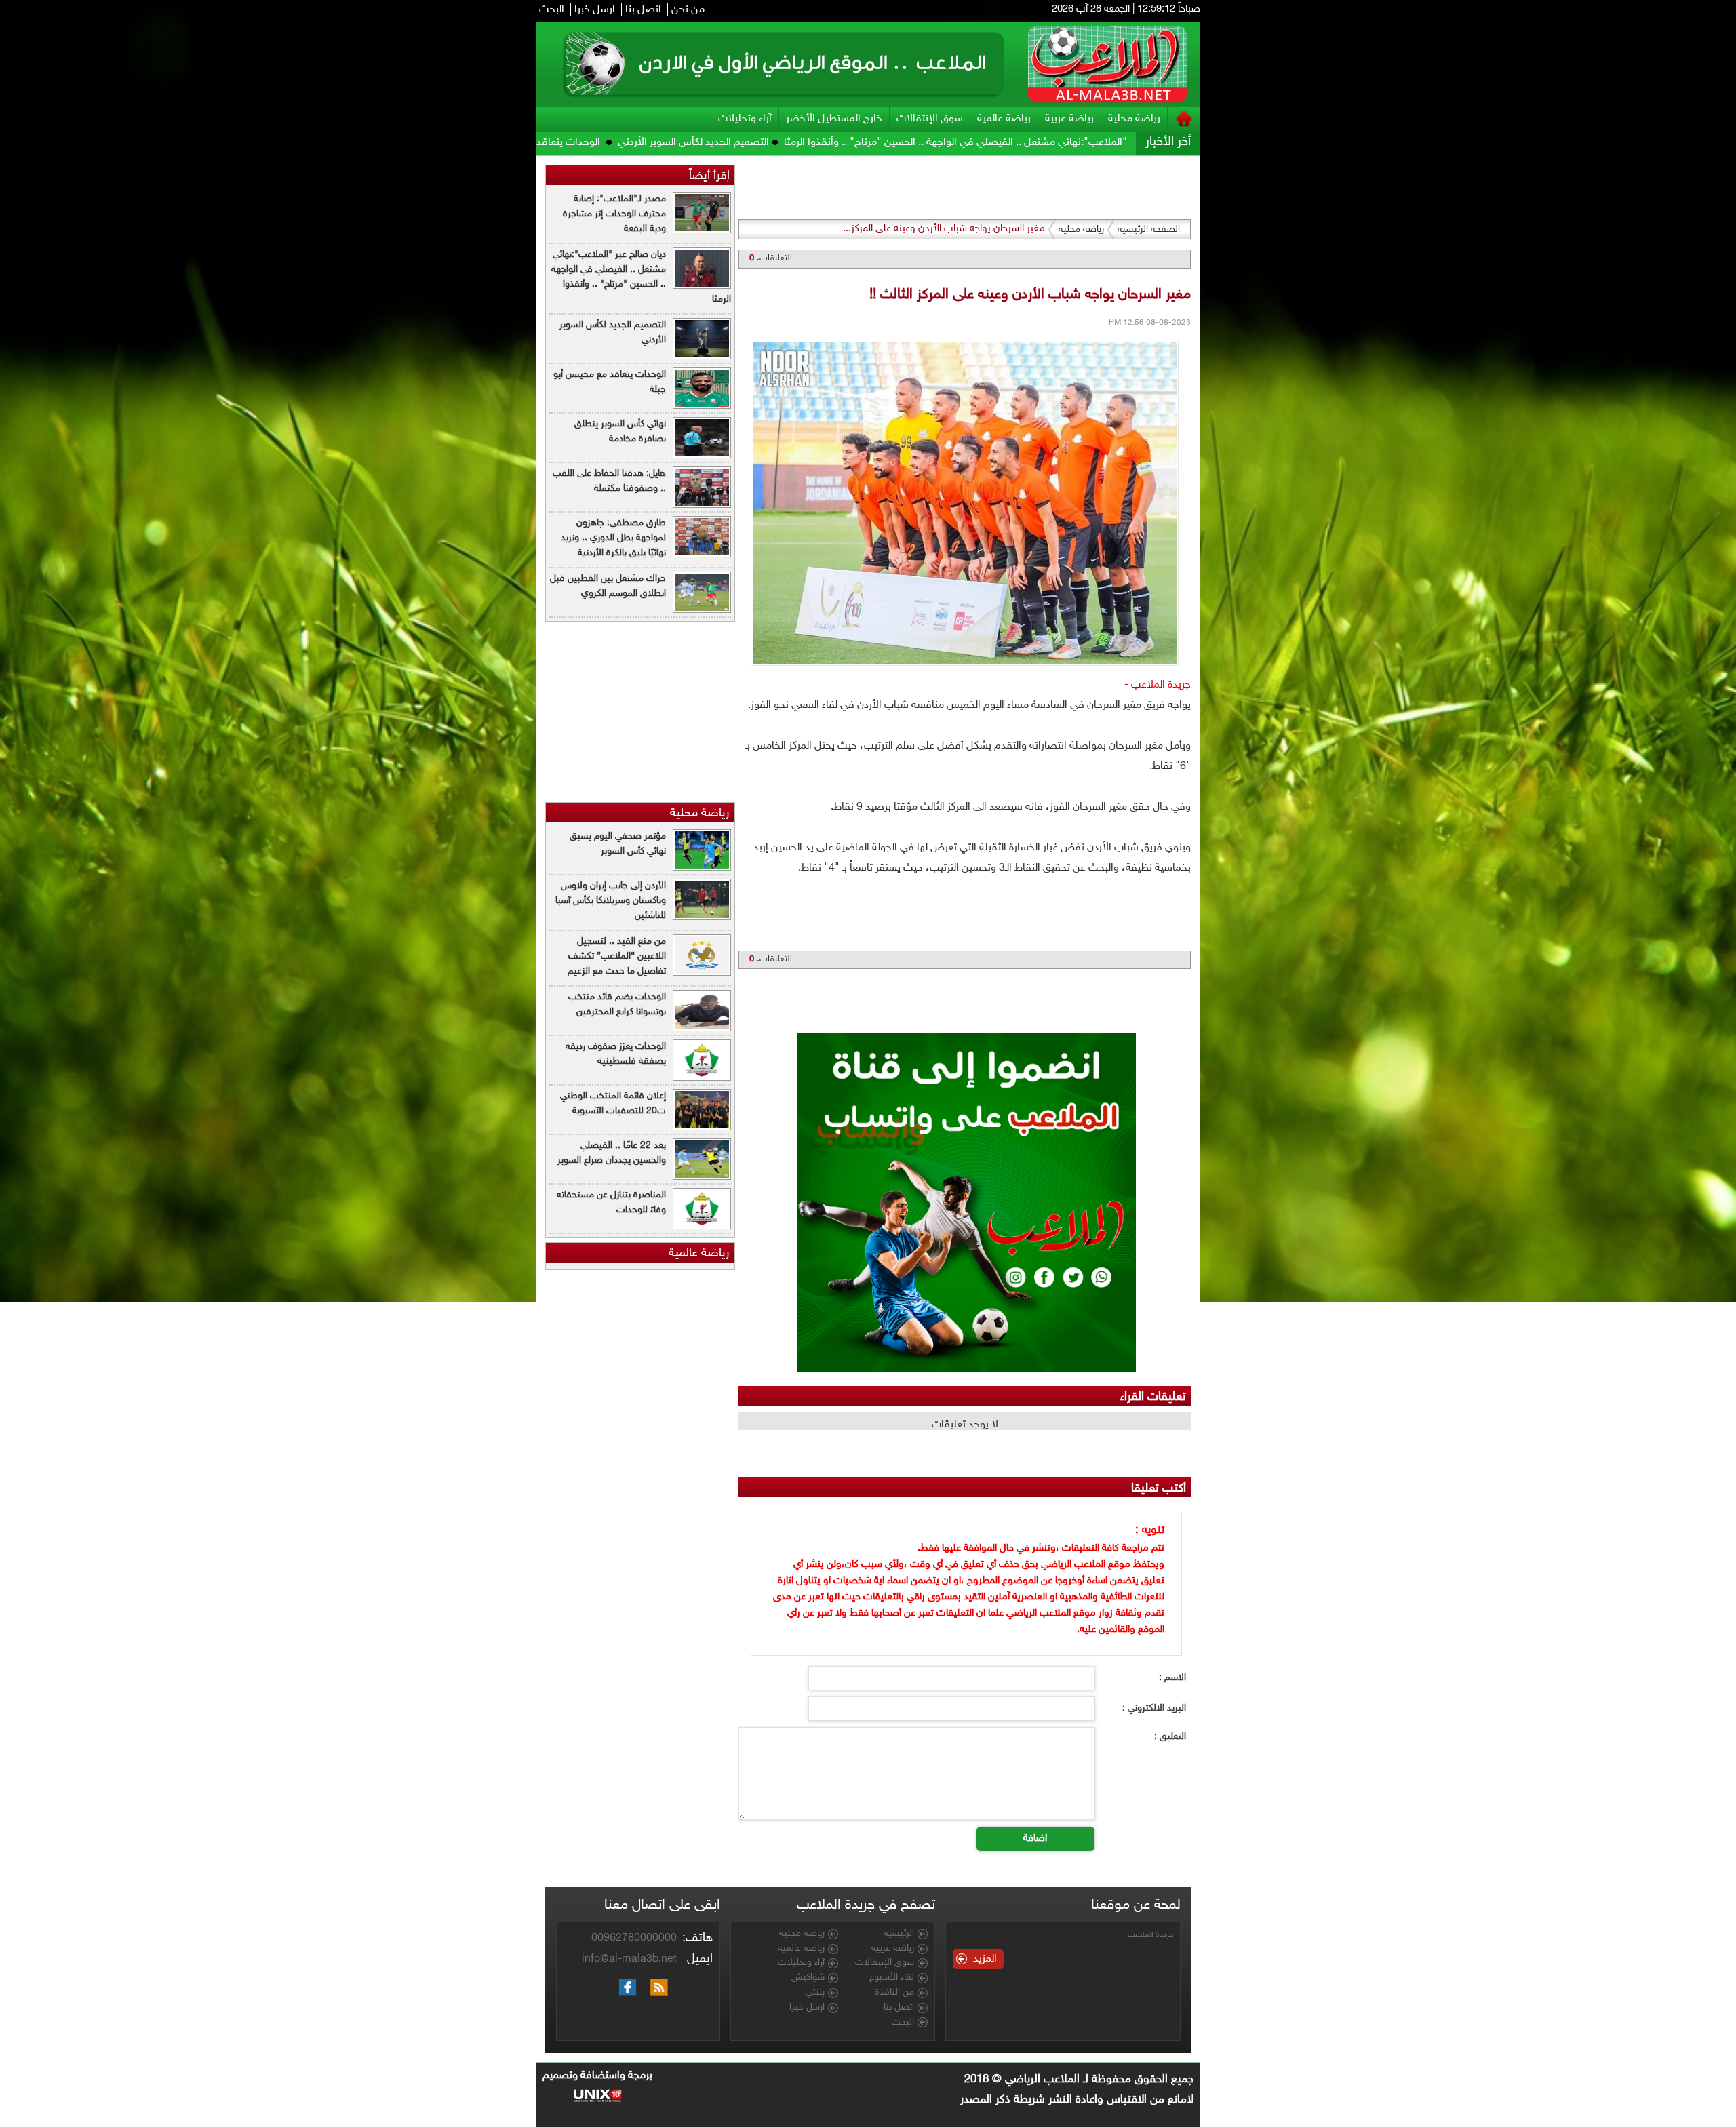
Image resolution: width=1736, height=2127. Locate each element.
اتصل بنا (643, 10)
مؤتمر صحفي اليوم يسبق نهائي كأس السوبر (618, 844)
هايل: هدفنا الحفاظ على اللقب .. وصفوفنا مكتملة (609, 481)
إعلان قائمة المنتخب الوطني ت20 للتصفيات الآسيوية (613, 1104)
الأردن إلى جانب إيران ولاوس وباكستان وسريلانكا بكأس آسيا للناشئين (611, 901)
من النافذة (894, 1993)
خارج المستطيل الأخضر (834, 119)
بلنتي (815, 1993)
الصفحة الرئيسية (1149, 230)
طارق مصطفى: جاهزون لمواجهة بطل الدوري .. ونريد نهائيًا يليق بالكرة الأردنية (613, 538)
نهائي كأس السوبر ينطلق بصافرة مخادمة (546, 143)
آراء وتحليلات (745, 119)
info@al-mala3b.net (629, 1959)
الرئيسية (899, 1934)
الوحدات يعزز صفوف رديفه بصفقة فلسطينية (616, 1054)
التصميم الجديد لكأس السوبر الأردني (888, 143)
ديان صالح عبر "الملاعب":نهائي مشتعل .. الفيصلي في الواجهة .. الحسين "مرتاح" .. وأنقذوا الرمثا (641, 277)
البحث (552, 10)
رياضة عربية (1069, 119)
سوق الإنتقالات (930, 119)
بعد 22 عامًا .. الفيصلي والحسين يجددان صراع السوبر (612, 1153)
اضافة (1035, 1838)
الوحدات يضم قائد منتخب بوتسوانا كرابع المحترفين (617, 1005)
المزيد (985, 1959)
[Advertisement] (1263, 359)
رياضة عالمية (1004, 119)
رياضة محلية (1134, 119)
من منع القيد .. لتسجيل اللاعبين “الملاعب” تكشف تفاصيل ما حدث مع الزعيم (617, 956)
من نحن (688, 10)
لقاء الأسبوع (892, 1978)
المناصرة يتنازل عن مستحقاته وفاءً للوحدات (611, 1202)
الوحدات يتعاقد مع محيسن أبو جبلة (722, 143)
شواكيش (808, 1978)
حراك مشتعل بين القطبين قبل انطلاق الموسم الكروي (608, 586)
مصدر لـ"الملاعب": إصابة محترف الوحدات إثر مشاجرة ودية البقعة (614, 214)
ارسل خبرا (595, 10)
